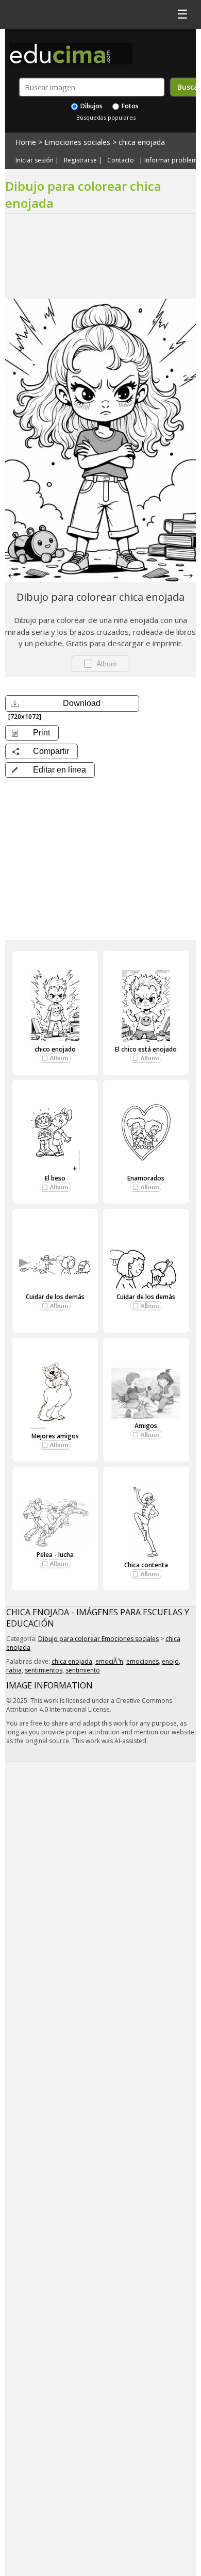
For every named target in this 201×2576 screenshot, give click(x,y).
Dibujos (91, 106)
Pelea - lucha (55, 1555)
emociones (143, 1661)
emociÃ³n (109, 1661)
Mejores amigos (55, 1436)
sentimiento (83, 1670)
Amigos (146, 1426)
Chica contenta (146, 1565)
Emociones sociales (77, 142)
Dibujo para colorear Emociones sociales (98, 1639)
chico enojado (55, 1049)
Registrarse (80, 160)
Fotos (129, 106)
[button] (50, 770)
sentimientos (44, 1670)
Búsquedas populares (106, 117)
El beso (55, 1178)
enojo (170, 1661)
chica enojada (142, 142)
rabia (14, 1670)
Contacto (121, 160)
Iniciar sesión (35, 160)
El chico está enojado (146, 1049)
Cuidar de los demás (55, 1297)
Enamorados (146, 1178)
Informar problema (173, 160)
